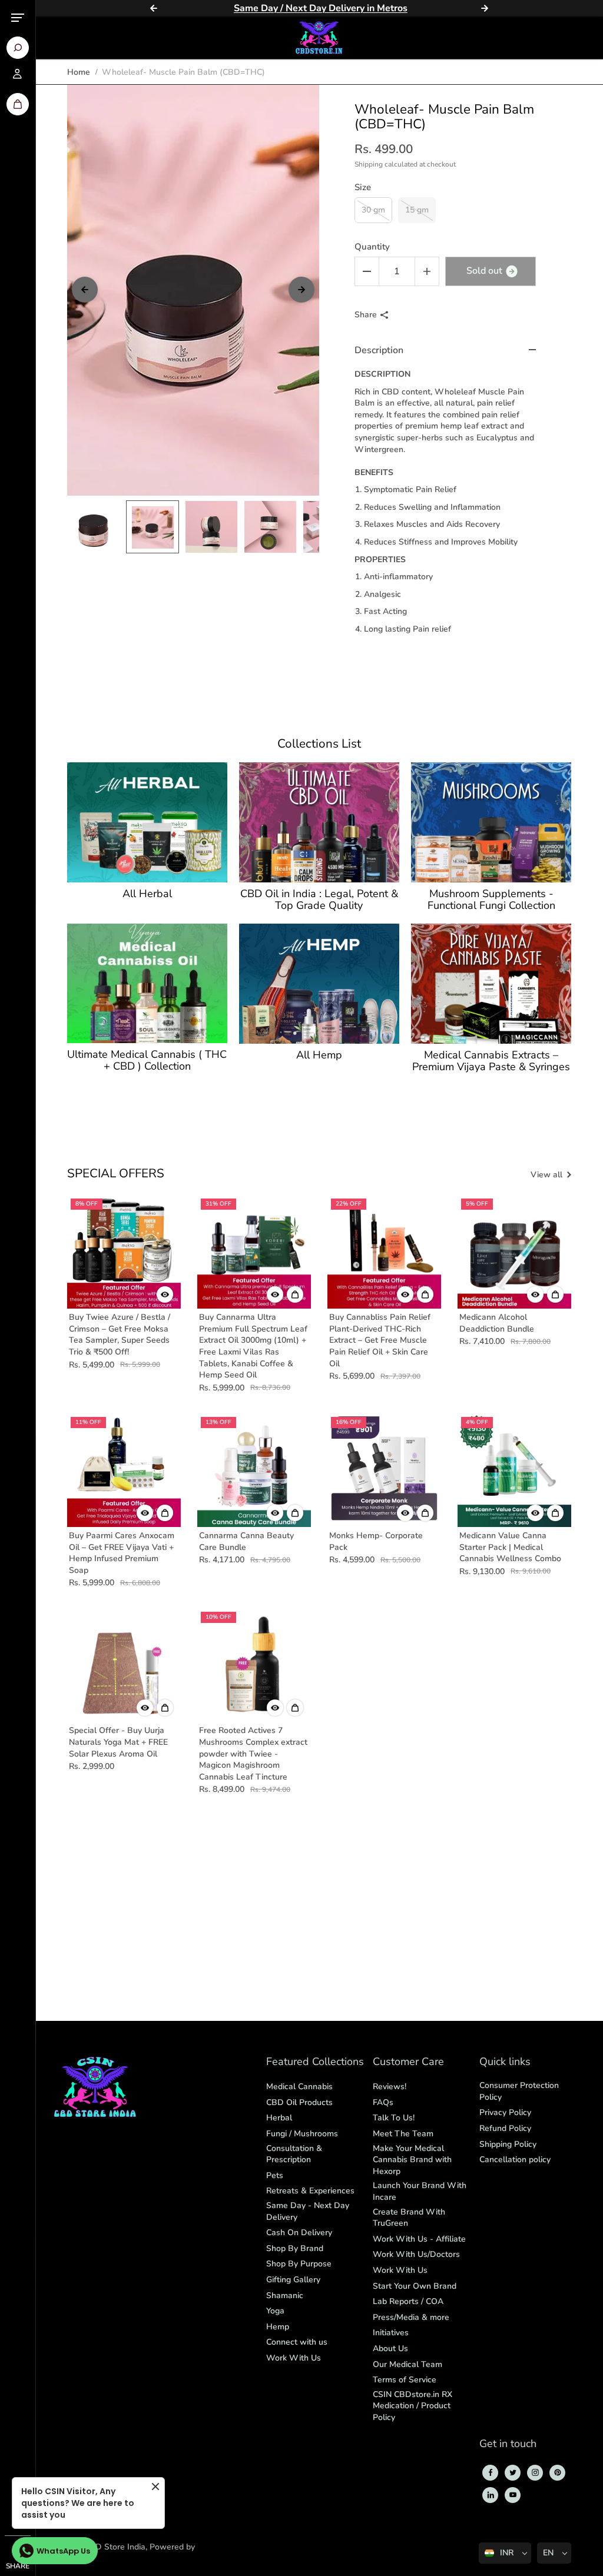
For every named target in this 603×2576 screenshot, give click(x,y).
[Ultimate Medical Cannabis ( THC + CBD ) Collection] (147, 983)
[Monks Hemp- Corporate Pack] (384, 1470)
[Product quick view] (295, 1294)
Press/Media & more (411, 2317)
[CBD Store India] (319, 38)
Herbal (279, 2118)
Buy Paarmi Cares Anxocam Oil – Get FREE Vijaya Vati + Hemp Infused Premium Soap (122, 1553)
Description (379, 350)
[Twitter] (513, 2472)
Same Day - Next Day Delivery (308, 2211)
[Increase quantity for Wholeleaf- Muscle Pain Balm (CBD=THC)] (427, 271)
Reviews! (390, 2087)
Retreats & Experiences (310, 2191)
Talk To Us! (394, 2118)
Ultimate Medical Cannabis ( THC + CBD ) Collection (147, 1061)
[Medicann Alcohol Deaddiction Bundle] (514, 1252)
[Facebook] (491, 2472)
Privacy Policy (505, 2112)
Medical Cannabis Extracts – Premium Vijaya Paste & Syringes (491, 1061)
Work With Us (294, 2358)
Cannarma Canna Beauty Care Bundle (246, 1541)
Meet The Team (403, 2134)
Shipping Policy (508, 2144)
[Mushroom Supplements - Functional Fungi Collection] (491, 822)
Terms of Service (405, 2380)
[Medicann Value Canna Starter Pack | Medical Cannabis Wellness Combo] (514, 1470)
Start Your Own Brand (415, 2286)
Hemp (278, 2327)
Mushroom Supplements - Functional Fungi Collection (491, 900)
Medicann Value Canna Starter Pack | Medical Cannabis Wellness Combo (510, 1547)
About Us (390, 2348)
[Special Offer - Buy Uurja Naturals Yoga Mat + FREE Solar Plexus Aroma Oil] (124, 1665)
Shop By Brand (295, 2248)
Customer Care (408, 2062)
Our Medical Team (407, 2364)
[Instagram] (535, 2472)
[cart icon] (18, 104)
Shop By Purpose (299, 2264)
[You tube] (513, 2495)
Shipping (369, 164)
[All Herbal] (147, 822)
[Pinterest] (558, 2472)
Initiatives (391, 2333)
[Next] (485, 8)
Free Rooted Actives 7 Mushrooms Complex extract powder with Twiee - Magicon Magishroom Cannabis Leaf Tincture (253, 1753)
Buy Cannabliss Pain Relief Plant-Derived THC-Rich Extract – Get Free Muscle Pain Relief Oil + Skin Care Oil (380, 1340)
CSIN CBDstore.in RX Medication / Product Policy (413, 2406)
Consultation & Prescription (294, 2154)
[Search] (18, 48)
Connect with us (297, 2342)
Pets (275, 2175)
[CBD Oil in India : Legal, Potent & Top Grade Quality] (319, 822)
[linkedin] (491, 2495)
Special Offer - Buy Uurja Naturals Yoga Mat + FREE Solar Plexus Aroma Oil (118, 1742)
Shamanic (285, 2296)
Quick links (505, 2062)
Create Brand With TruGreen (409, 2218)
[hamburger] (18, 18)
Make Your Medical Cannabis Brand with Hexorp (412, 2160)
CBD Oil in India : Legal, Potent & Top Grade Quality (319, 900)
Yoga (275, 2311)
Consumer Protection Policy (519, 2091)
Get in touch (508, 2444)
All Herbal (147, 894)
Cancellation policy (515, 2160)
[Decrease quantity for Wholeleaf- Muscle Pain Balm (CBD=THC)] (367, 271)
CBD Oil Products (299, 2102)
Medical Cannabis (299, 2087)
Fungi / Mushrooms (302, 2134)
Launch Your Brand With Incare (420, 2191)
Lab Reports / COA (408, 2301)
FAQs (383, 2102)
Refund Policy (505, 2128)
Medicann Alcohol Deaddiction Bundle (497, 1323)
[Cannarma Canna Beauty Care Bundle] (254, 1470)
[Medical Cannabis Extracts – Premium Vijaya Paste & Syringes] (491, 984)
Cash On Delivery (299, 2233)
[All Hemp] (319, 984)
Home (79, 72)
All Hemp (319, 1055)
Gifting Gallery (293, 2280)
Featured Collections (315, 2062)
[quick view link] (165, 1294)
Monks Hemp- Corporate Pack (376, 1541)
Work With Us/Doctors (416, 2254)
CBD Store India (115, 2547)
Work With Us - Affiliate (419, 2239)
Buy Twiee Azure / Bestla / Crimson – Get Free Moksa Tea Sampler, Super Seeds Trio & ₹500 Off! (120, 1335)
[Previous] (154, 8)
